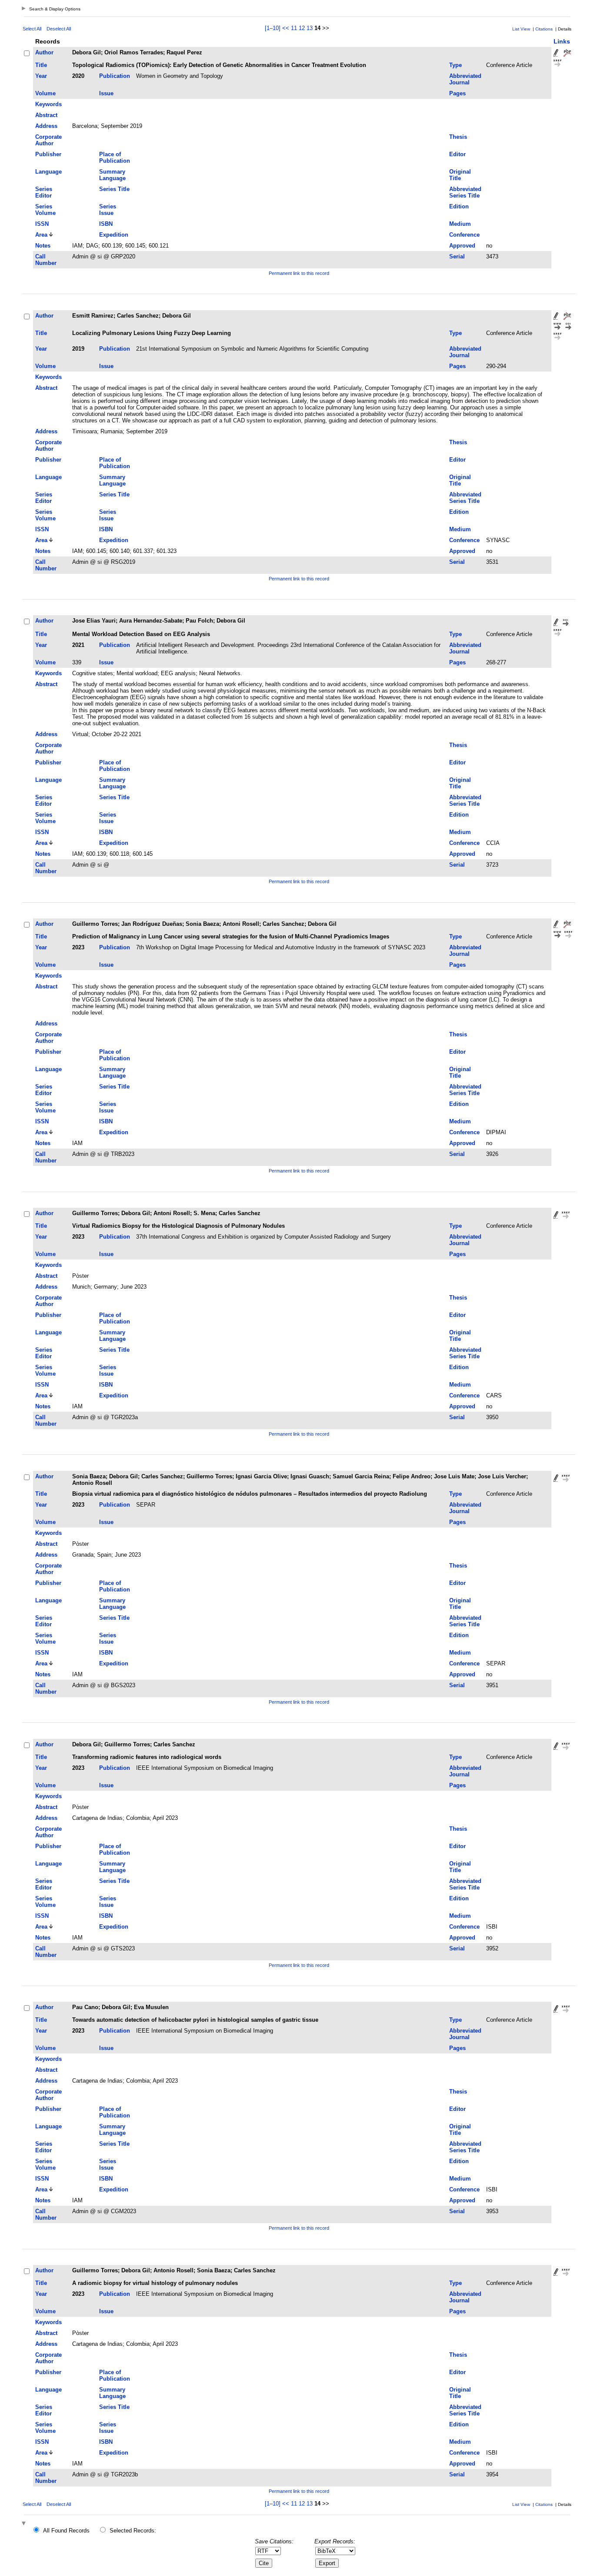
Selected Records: (133, 2531)
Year (41, 76)
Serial (457, 256)
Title (41, 65)
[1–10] (274, 28)
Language (48, 172)
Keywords (48, 104)
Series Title (114, 189)
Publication (115, 76)
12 (302, 28)
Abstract (46, 115)
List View (521, 29)
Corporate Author (48, 140)
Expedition (114, 235)
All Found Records (66, 2531)
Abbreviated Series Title (465, 192)
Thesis (458, 137)
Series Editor (44, 192)
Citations (544, 29)
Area (41, 235)
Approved (462, 246)
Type (456, 65)
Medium (460, 224)
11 (294, 28)
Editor (457, 154)
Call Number (46, 260)
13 (310, 28)
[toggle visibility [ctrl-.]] (25, 2524)
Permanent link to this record (299, 273)
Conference (464, 235)
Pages (457, 93)
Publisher (48, 154)
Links (562, 41)
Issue (106, 93)
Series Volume (45, 210)
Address (46, 126)
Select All (32, 29)
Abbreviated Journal (465, 79)
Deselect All (59, 29)
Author (44, 52)
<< (286, 28)
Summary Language (112, 175)
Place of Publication (115, 157)
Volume (45, 93)
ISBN (106, 224)
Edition (459, 206)
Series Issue (108, 210)
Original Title (460, 175)
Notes (43, 246)
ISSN (42, 224)
